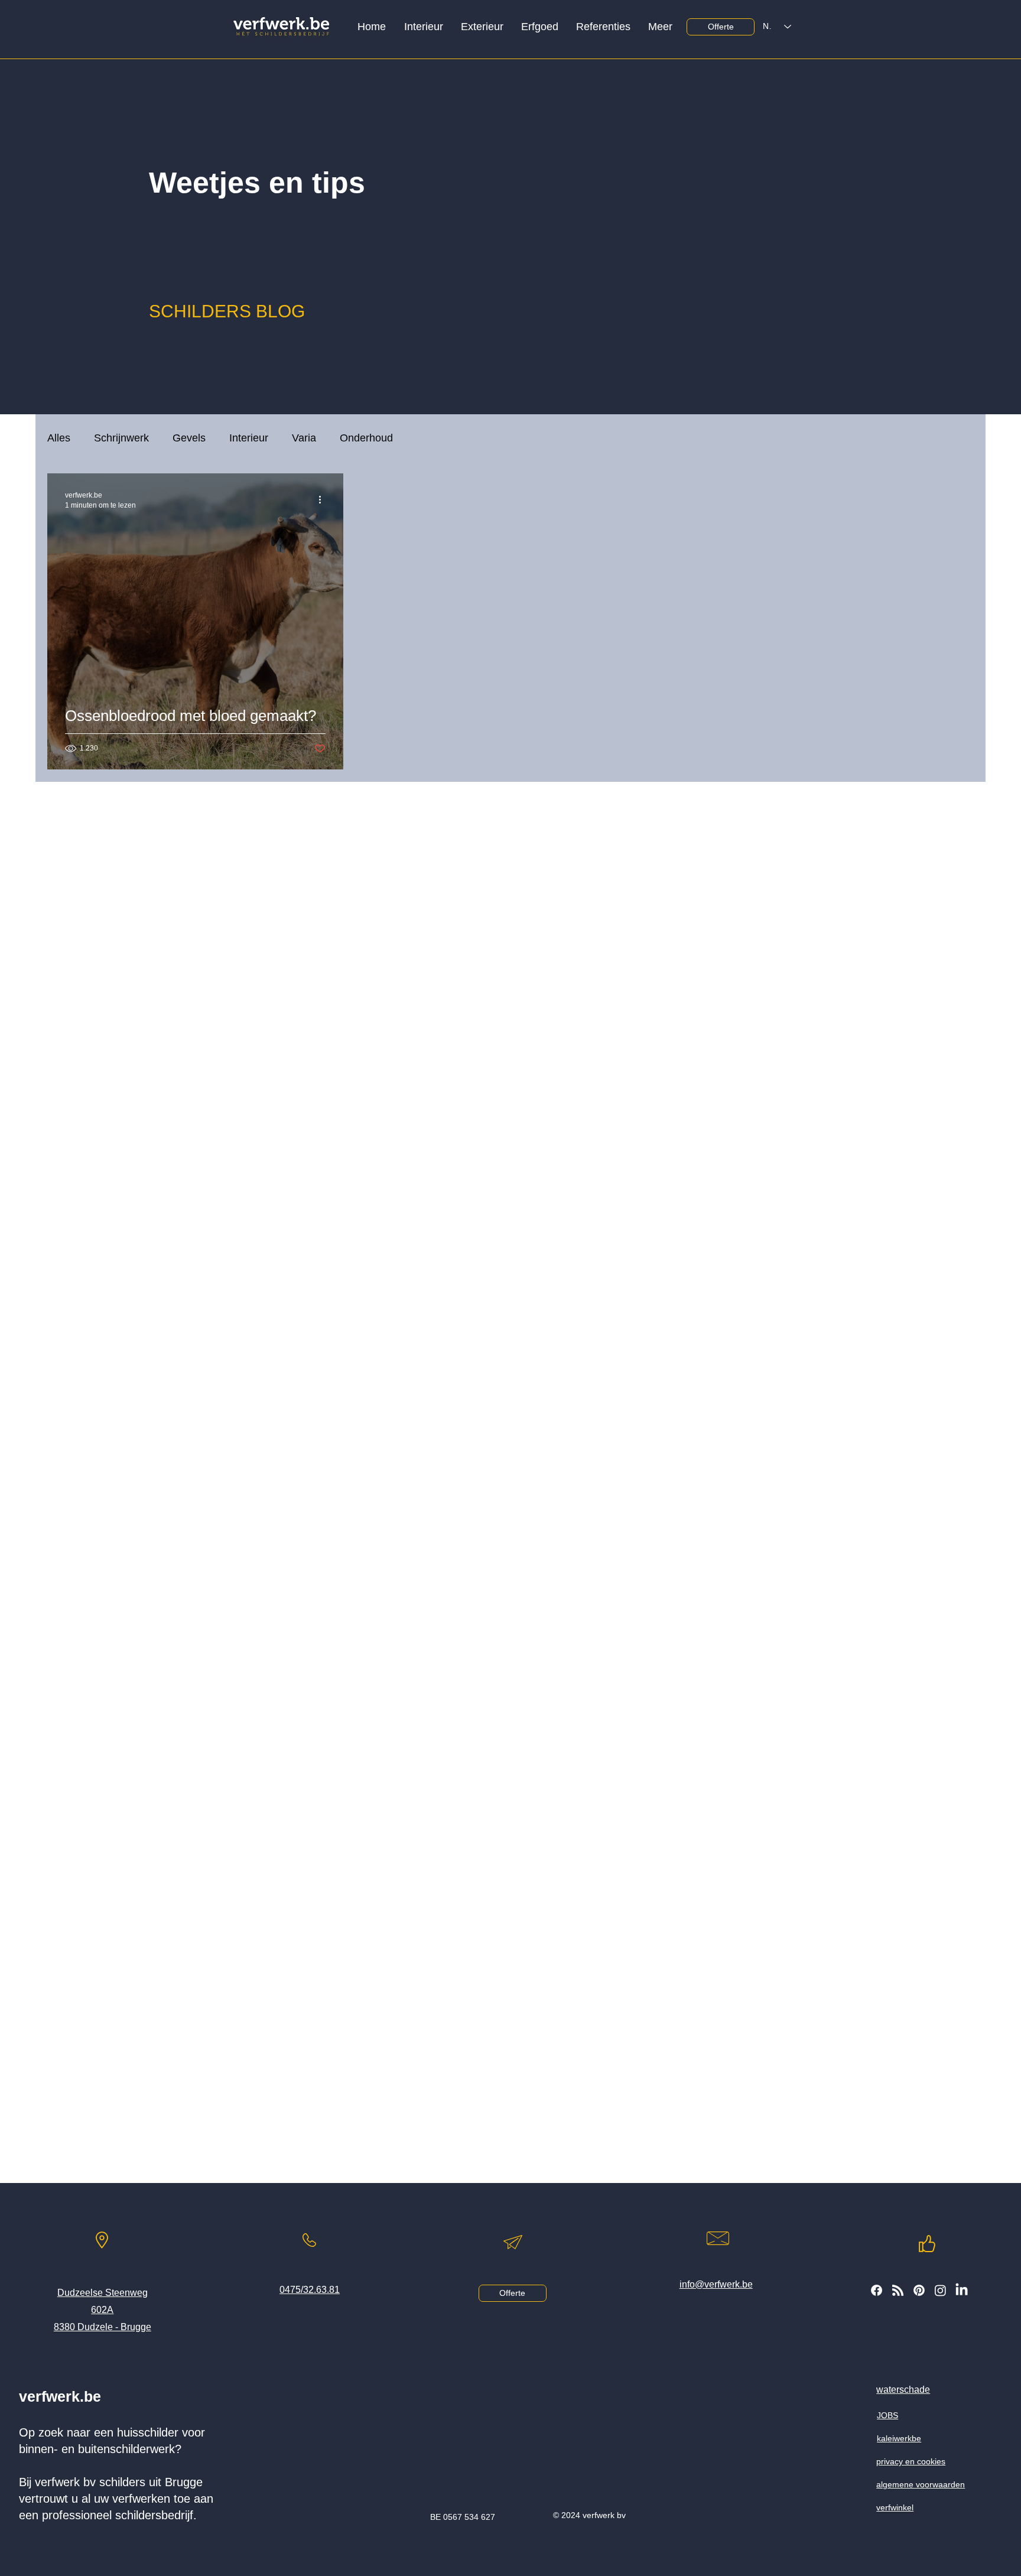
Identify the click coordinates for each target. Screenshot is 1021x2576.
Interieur (249, 438)
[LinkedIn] (962, 2290)
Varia (304, 438)
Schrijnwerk (121, 438)
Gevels (189, 438)
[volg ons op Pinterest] (919, 2290)
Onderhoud (366, 438)
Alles (59, 438)
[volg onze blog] (898, 2290)
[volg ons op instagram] (940, 2290)
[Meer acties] (324, 499)
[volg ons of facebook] (877, 2290)
